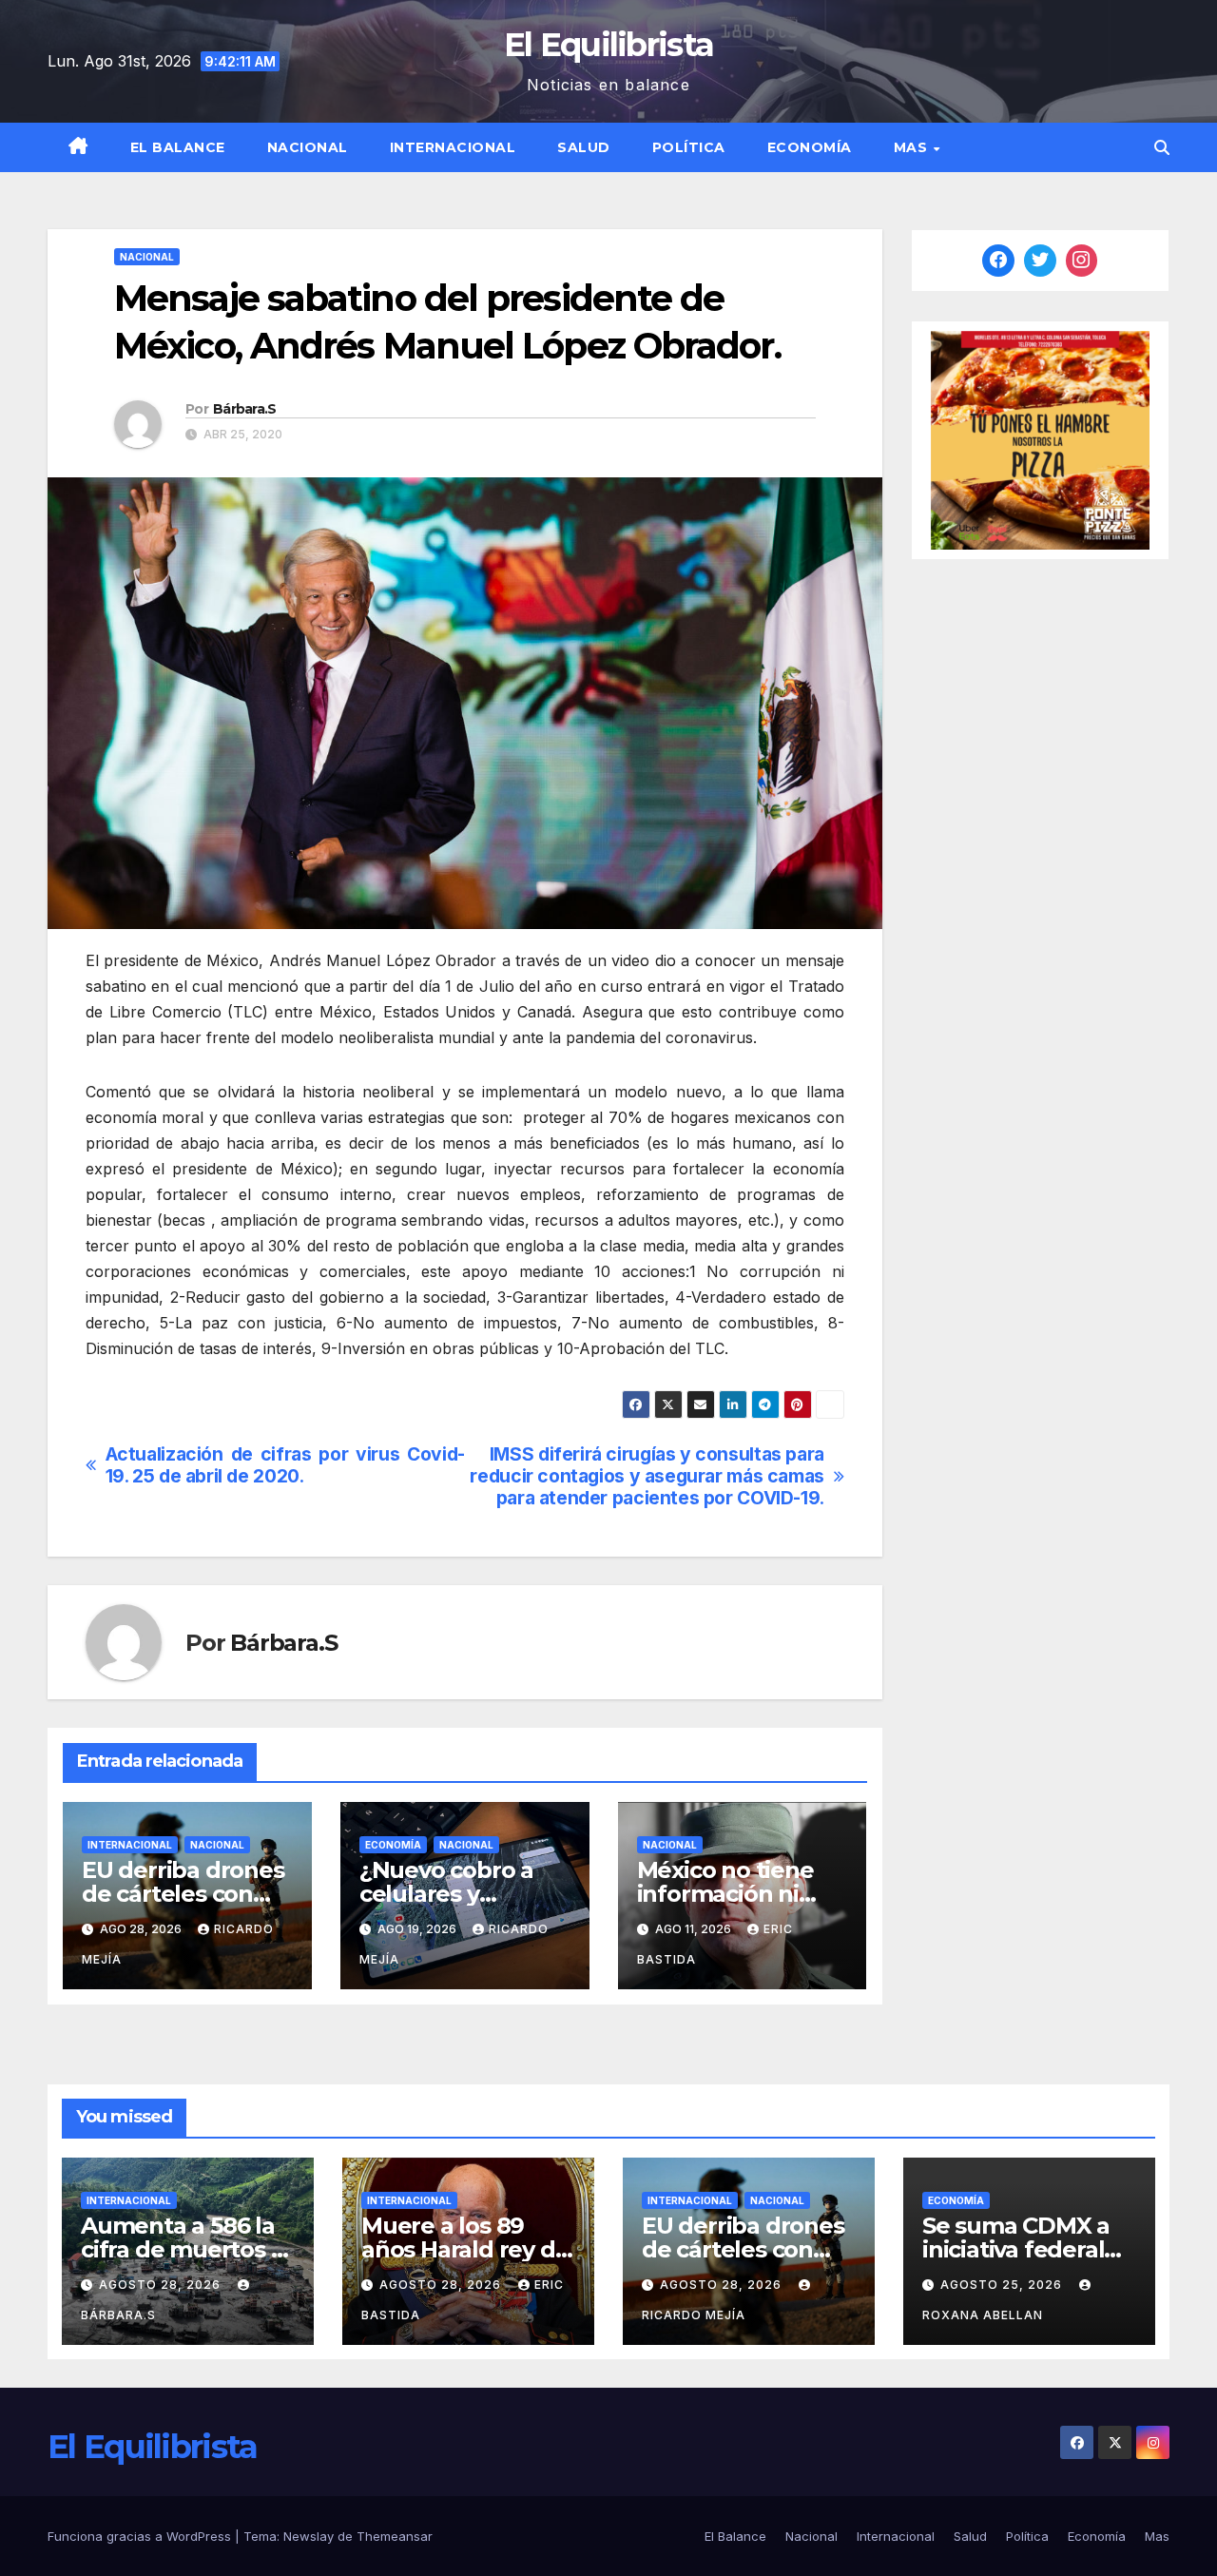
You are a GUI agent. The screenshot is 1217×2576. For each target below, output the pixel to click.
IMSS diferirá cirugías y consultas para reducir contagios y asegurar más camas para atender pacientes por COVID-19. (647, 1476)
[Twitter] (1040, 261)
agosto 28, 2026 (162, 2285)
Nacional (308, 147)
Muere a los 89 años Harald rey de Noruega (465, 2249)
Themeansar (395, 2536)
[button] (1162, 147)
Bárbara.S (245, 409)
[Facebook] (998, 261)
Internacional (453, 147)
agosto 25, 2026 (1003, 2285)
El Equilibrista (609, 45)
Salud (584, 147)
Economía (810, 147)
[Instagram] (1082, 261)
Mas (913, 147)
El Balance (178, 147)
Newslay (309, 2536)
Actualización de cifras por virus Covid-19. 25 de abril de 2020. (285, 1465)
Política (689, 147)
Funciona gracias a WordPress (141, 2536)
